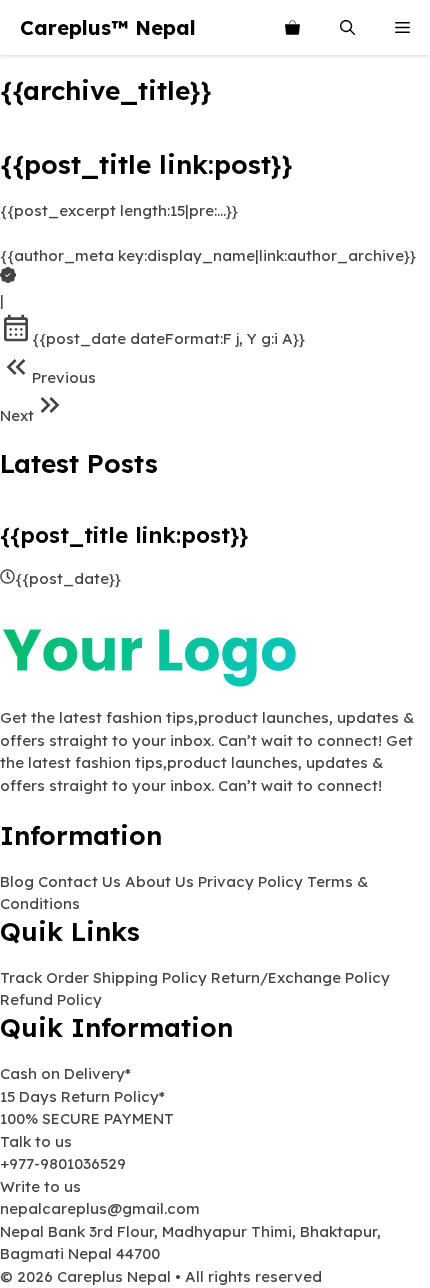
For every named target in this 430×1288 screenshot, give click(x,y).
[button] (347, 27)
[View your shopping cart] (292, 27)
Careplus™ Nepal (108, 27)
